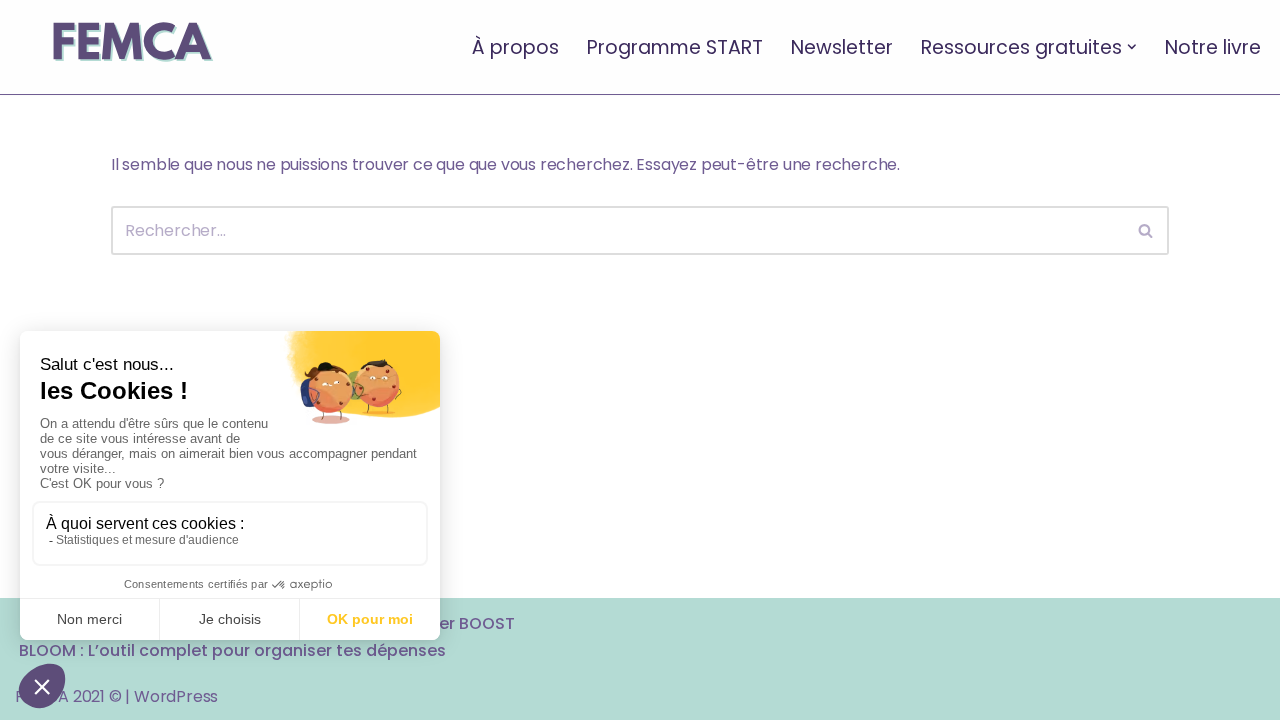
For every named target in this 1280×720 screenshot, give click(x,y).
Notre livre (1213, 46)
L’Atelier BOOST (453, 623)
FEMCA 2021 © (68, 696)
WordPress (176, 696)
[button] (1132, 47)
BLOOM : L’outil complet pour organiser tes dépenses (232, 650)
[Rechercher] (1146, 230)
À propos (515, 46)
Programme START (675, 46)
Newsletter (842, 46)
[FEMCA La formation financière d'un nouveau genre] (130, 47)
